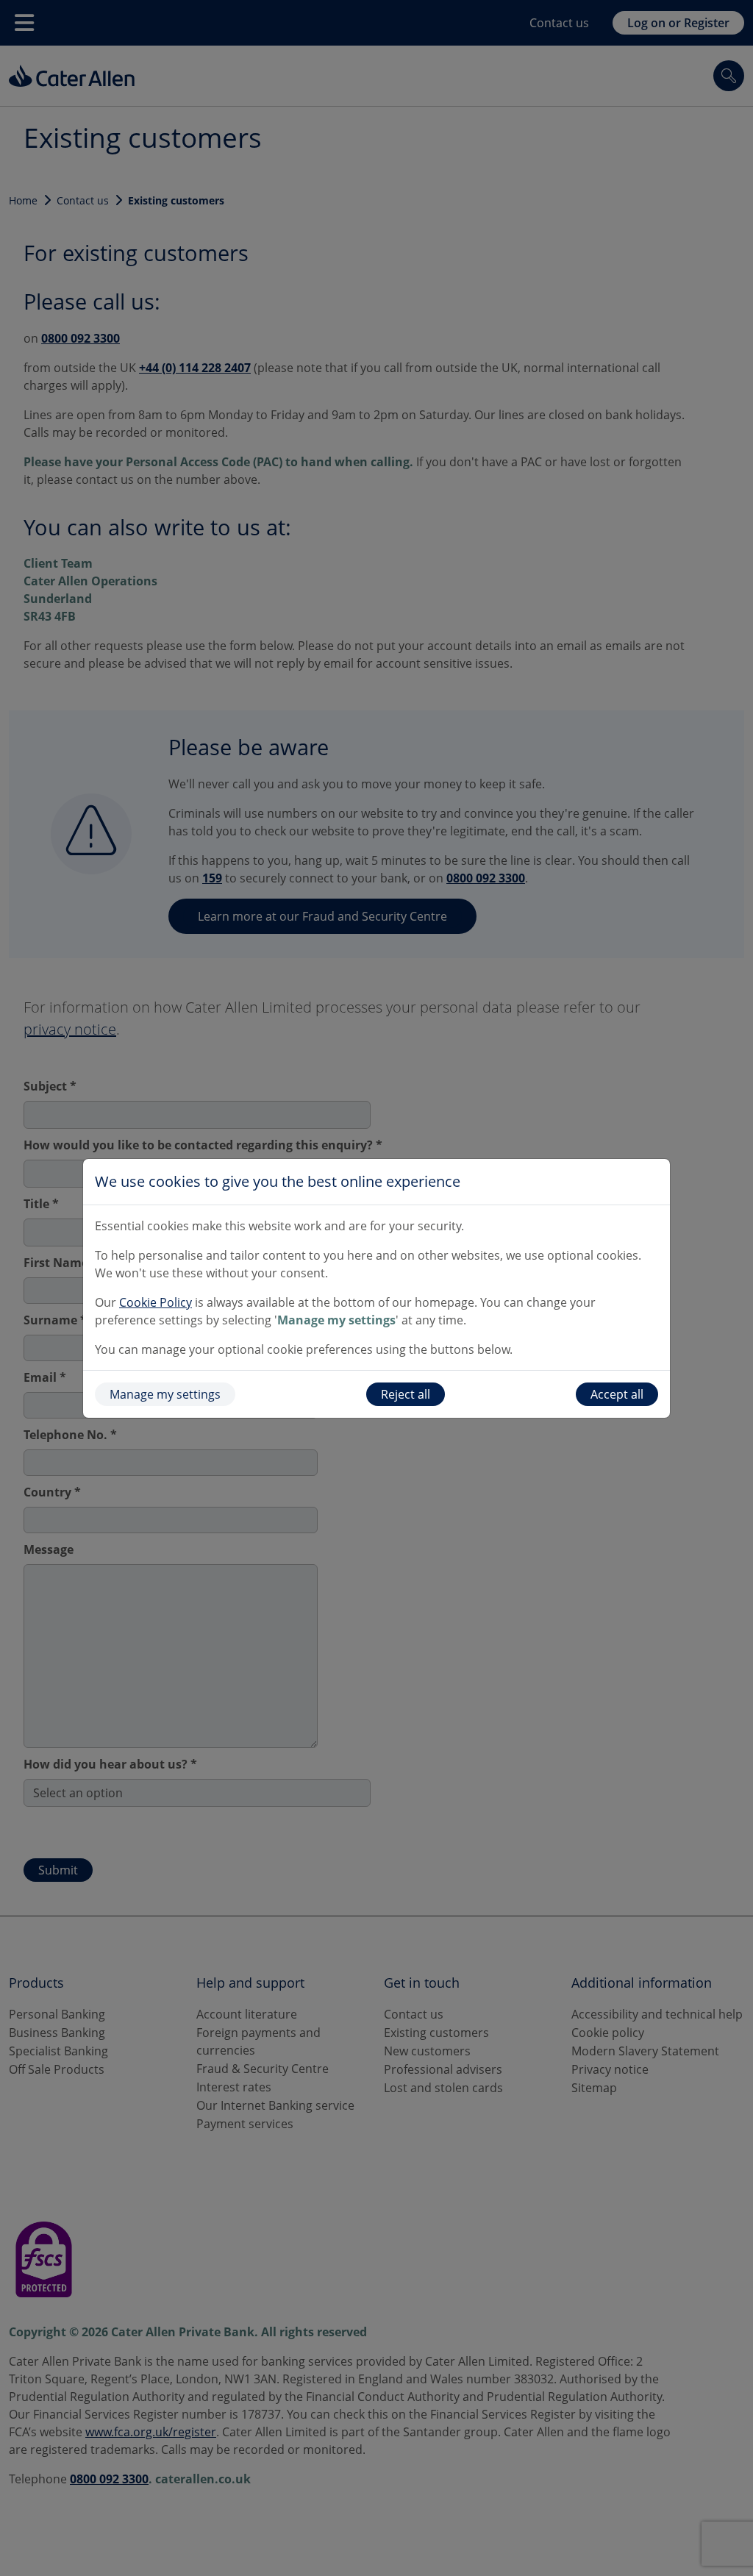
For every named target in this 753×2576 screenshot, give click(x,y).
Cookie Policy (156, 1302)
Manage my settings (165, 1394)
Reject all (406, 1394)
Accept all (617, 1394)
